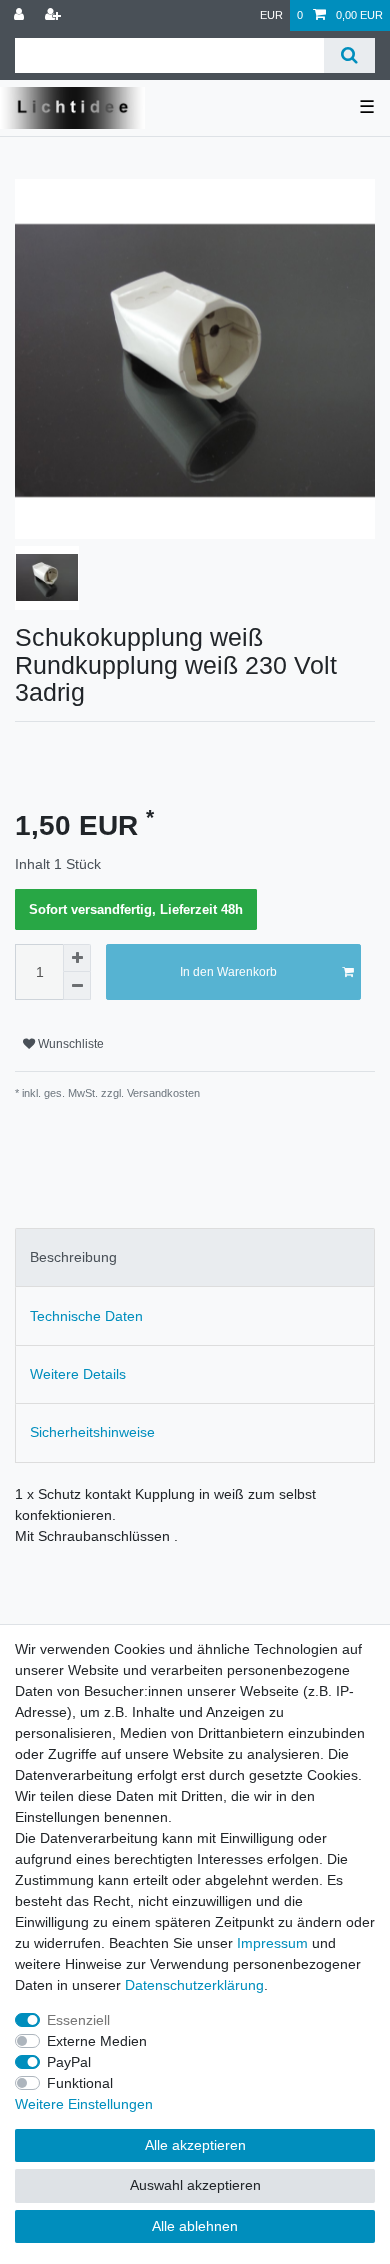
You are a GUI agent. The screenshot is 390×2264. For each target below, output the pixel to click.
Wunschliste (69, 1044)
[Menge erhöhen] (77, 958)
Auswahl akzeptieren (195, 2185)
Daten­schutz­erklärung (194, 1985)
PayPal (69, 2062)
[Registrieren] (55, 15)
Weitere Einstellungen (84, 2104)
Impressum (272, 1943)
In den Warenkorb (228, 972)
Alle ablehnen (195, 2226)
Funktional (80, 2083)
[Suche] (349, 55)
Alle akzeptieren (195, 2145)
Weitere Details (78, 1374)
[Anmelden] (21, 15)
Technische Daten (86, 1316)
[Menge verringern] (77, 986)
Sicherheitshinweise (92, 1432)
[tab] (195, 1257)
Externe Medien (97, 2041)
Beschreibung (73, 1257)
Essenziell (78, 2020)
